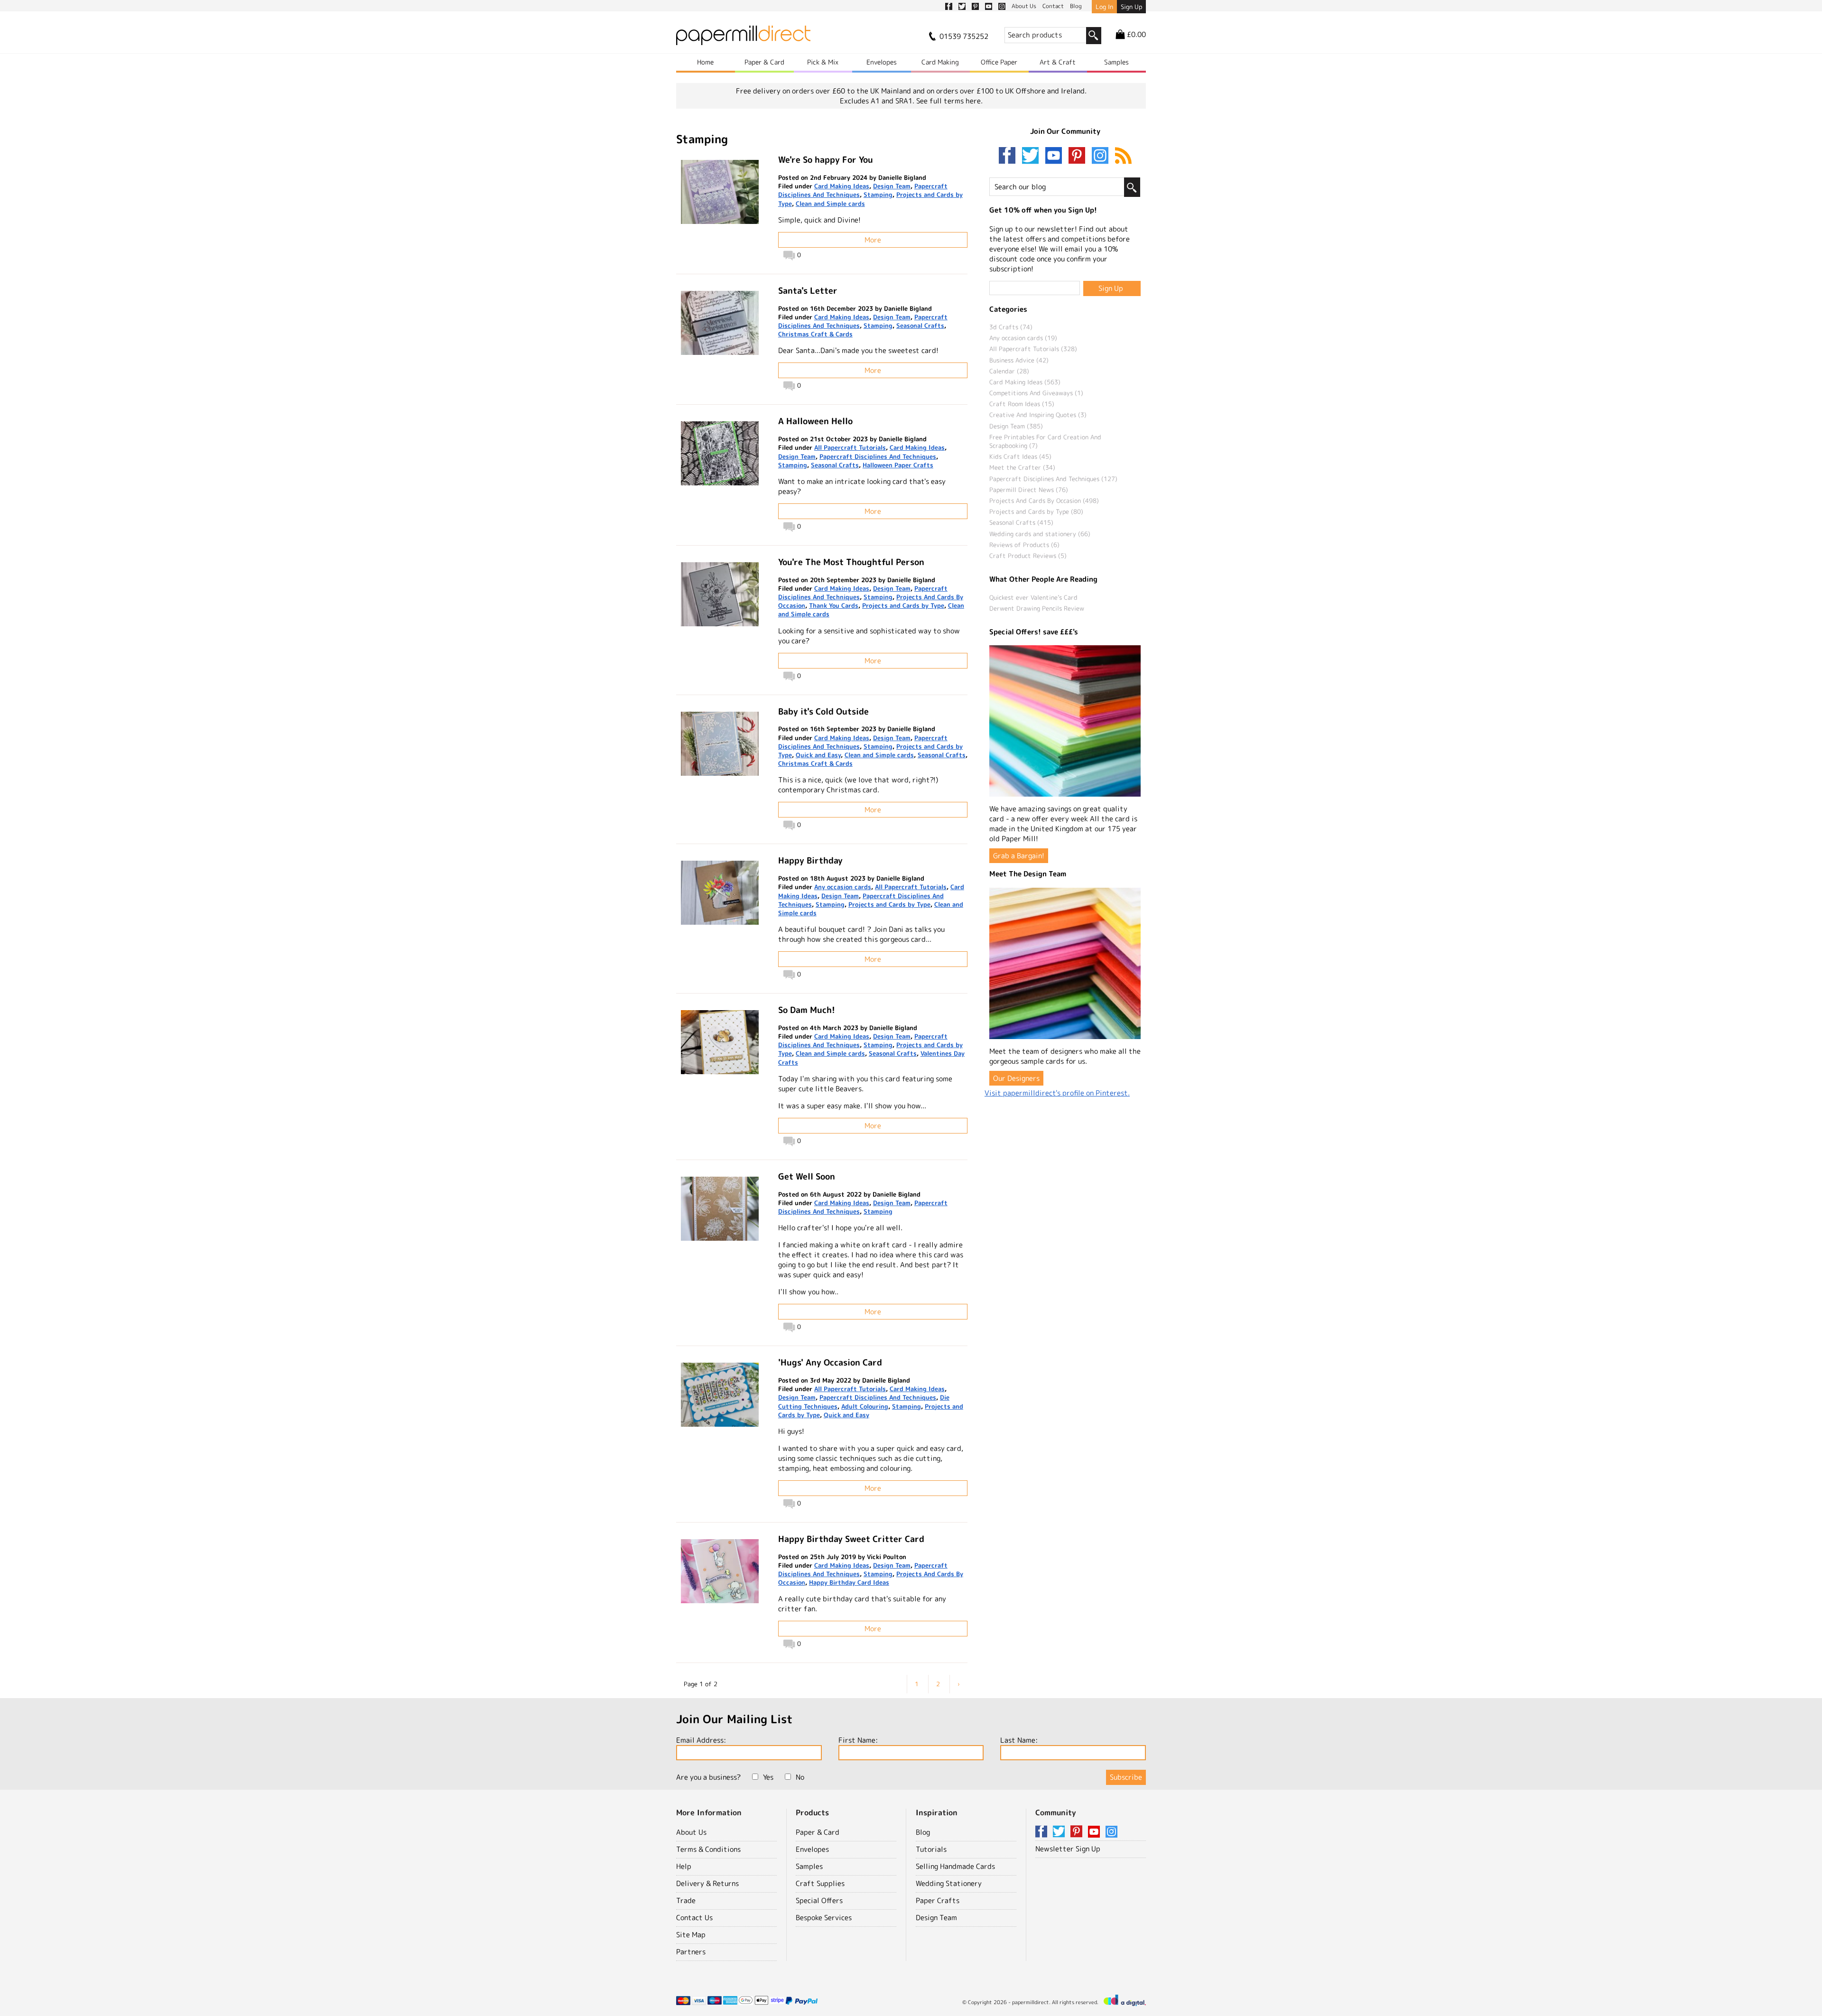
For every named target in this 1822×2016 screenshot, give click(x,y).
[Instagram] (1100, 156)
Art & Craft (1058, 62)
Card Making (940, 62)
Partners (691, 1952)
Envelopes (882, 62)
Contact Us (694, 1918)
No (800, 1777)
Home (705, 62)
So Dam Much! (807, 1010)
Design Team (892, 186)
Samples (1116, 62)
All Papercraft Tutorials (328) (1033, 349)
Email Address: (701, 1740)
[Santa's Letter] (720, 323)
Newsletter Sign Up (1068, 1849)
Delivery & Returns (707, 1883)
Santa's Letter (808, 291)
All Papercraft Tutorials (850, 447)
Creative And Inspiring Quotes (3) (1038, 415)
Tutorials (931, 1849)
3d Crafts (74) (1011, 327)
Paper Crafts (938, 1900)
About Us (691, 1832)
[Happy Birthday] (720, 893)
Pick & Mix (823, 62)
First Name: (858, 1740)
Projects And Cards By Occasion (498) (1044, 501)
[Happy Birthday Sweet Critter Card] (720, 1571)
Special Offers (819, 1900)
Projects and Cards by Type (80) (1036, 511)
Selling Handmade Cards (955, 1866)
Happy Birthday (810, 860)
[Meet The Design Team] (1065, 963)
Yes (768, 1777)
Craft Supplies (820, 1883)
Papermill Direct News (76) (1029, 490)
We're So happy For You (826, 160)
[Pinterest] (1079, 156)
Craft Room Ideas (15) (1022, 404)
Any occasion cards (843, 887)
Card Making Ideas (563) (1025, 382)
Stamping (878, 195)
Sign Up (1131, 7)
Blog (923, 1832)
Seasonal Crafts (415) (1021, 522)
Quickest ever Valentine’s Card (1033, 597)
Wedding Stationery (949, 1883)
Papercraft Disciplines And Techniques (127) (1053, 479)
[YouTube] (1056, 156)
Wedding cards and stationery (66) (1040, 534)
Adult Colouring (865, 1406)
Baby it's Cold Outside (823, 711)
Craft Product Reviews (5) (1028, 556)
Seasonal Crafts (920, 325)
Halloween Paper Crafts (898, 465)
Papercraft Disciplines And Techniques (878, 456)
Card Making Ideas (842, 186)
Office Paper (999, 62)
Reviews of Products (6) (1024, 545)
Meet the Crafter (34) (1022, 467)
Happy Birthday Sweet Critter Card (851, 1539)
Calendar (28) (1009, 371)
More (873, 240)
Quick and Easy (818, 755)
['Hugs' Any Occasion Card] (720, 1395)
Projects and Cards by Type (903, 605)
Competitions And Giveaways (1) (1036, 393)
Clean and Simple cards (830, 204)
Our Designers (1016, 1078)
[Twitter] (1032, 156)
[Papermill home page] (743, 38)
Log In (1104, 7)
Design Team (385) (1016, 426)
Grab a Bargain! (1019, 856)
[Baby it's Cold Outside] (720, 744)
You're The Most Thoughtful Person (851, 562)
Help (684, 1866)
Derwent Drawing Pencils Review (1037, 608)
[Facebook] (1009, 156)
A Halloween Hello (815, 421)
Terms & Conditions (708, 1849)
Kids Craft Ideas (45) (1020, 456)
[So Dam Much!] (720, 1042)
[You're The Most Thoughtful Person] (720, 594)
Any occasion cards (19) (1023, 338)
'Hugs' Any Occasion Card (830, 1362)
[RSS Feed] (1123, 156)
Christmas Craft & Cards (815, 334)
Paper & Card (764, 62)
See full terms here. (949, 101)
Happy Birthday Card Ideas (849, 1582)
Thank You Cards (834, 605)
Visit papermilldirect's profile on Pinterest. (1057, 1093)
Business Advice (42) (1019, 360)
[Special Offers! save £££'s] (1065, 721)
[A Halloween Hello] (720, 453)
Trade (686, 1900)
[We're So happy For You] (720, 192)
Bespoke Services (824, 1918)
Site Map (691, 1935)
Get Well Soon (807, 1176)
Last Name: (1019, 1740)
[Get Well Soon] (720, 1209)
